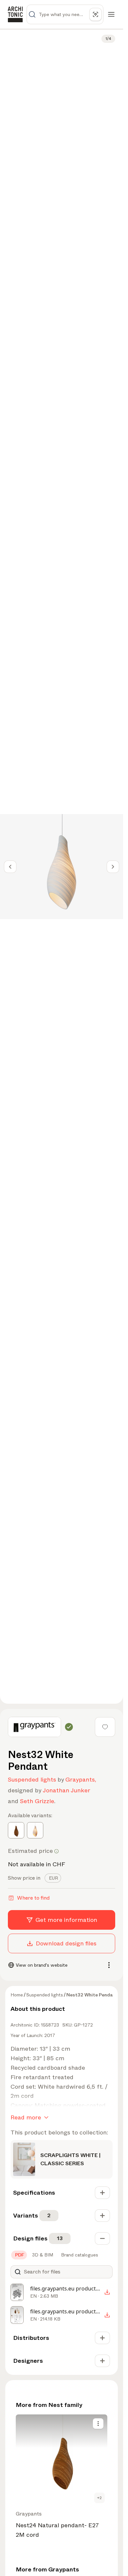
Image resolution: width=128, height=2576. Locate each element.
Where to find (33, 1898)
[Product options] (98, 2424)
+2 (99, 2498)
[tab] (53, 1878)
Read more (26, 2117)
